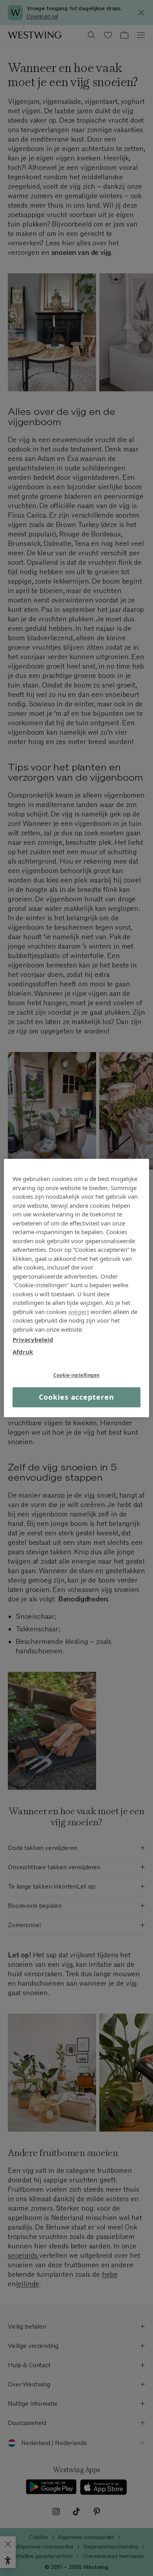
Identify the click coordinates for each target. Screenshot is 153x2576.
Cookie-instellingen (76, 1375)
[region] (77, 1288)
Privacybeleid (33, 1340)
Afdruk (23, 1352)
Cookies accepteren (76, 1397)
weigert (79, 1312)
